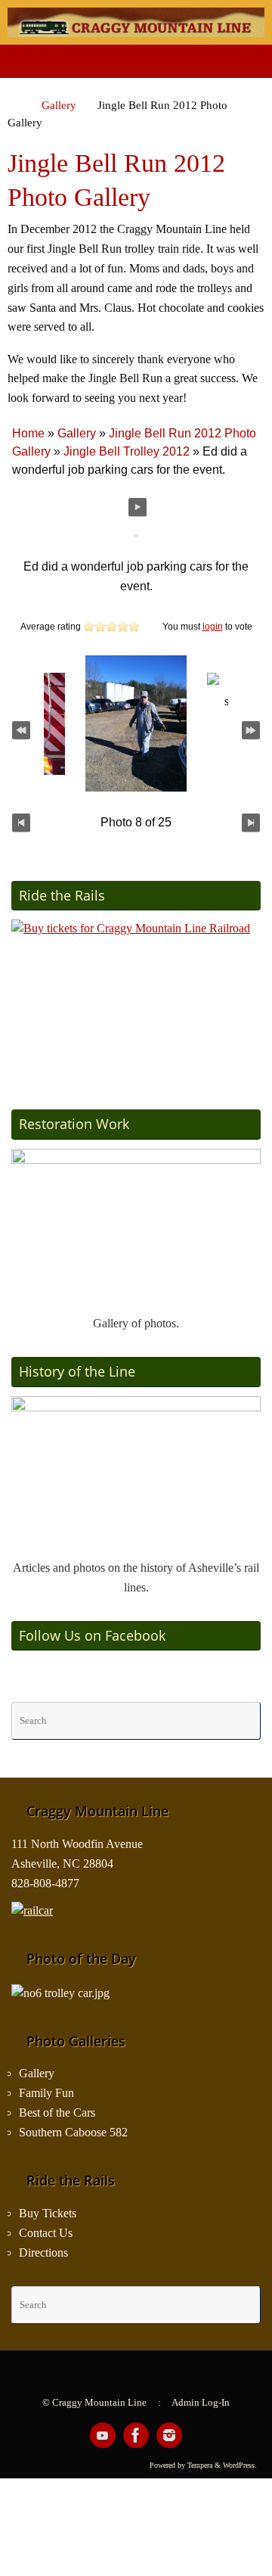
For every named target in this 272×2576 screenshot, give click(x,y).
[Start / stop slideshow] (138, 507)
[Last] (251, 729)
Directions (43, 2253)
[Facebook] (136, 2435)
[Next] (251, 823)
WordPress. (240, 2465)
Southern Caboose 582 (73, 2133)
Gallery (59, 105)
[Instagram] (169, 2435)
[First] (21, 729)
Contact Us (46, 2233)
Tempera (200, 2465)
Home (28, 433)
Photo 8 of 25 (136, 822)
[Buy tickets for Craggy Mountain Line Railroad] (136, 999)
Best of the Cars (57, 2113)
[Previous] (21, 823)
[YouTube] (103, 2435)
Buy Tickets (48, 2214)
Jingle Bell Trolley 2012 (127, 451)
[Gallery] (136, 1227)
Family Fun (46, 2093)
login (213, 627)
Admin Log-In (201, 2402)
